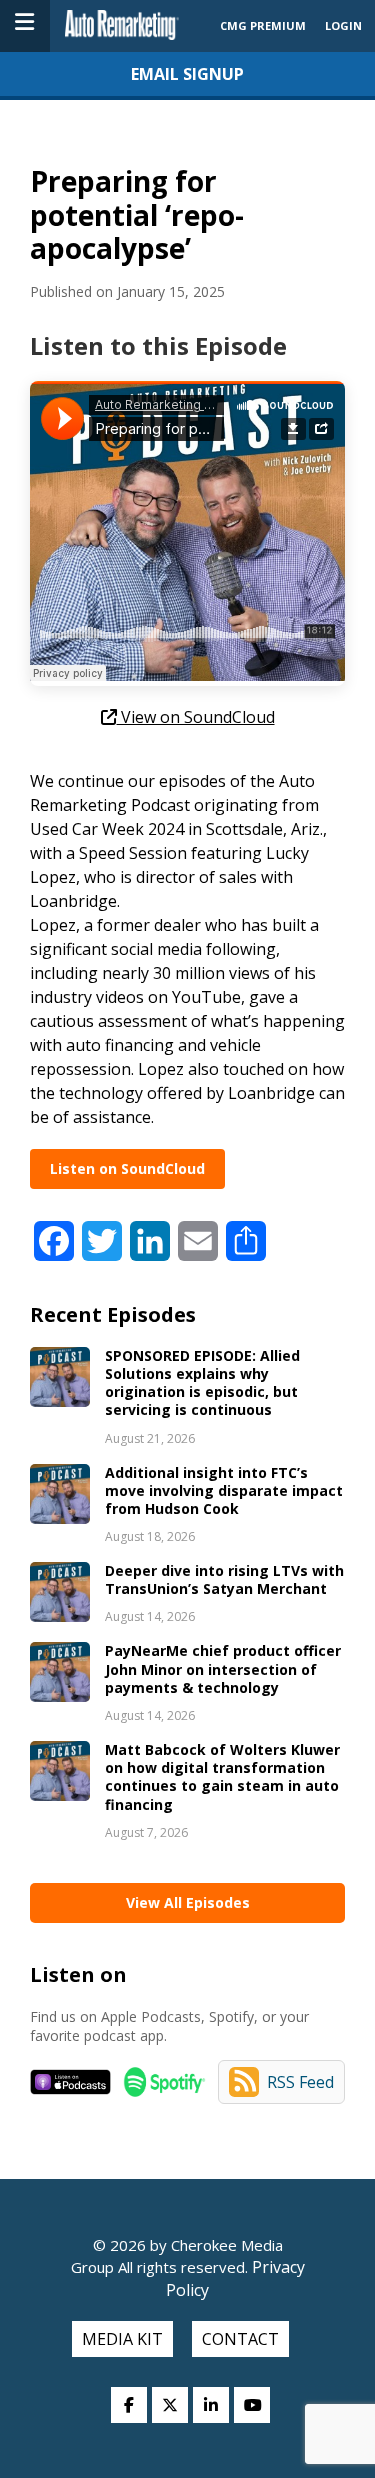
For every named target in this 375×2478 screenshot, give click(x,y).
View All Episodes (188, 1902)
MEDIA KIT (122, 2339)
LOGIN (343, 25)
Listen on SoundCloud (127, 1168)
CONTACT (240, 2339)
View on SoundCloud (196, 717)
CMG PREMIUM (263, 25)
